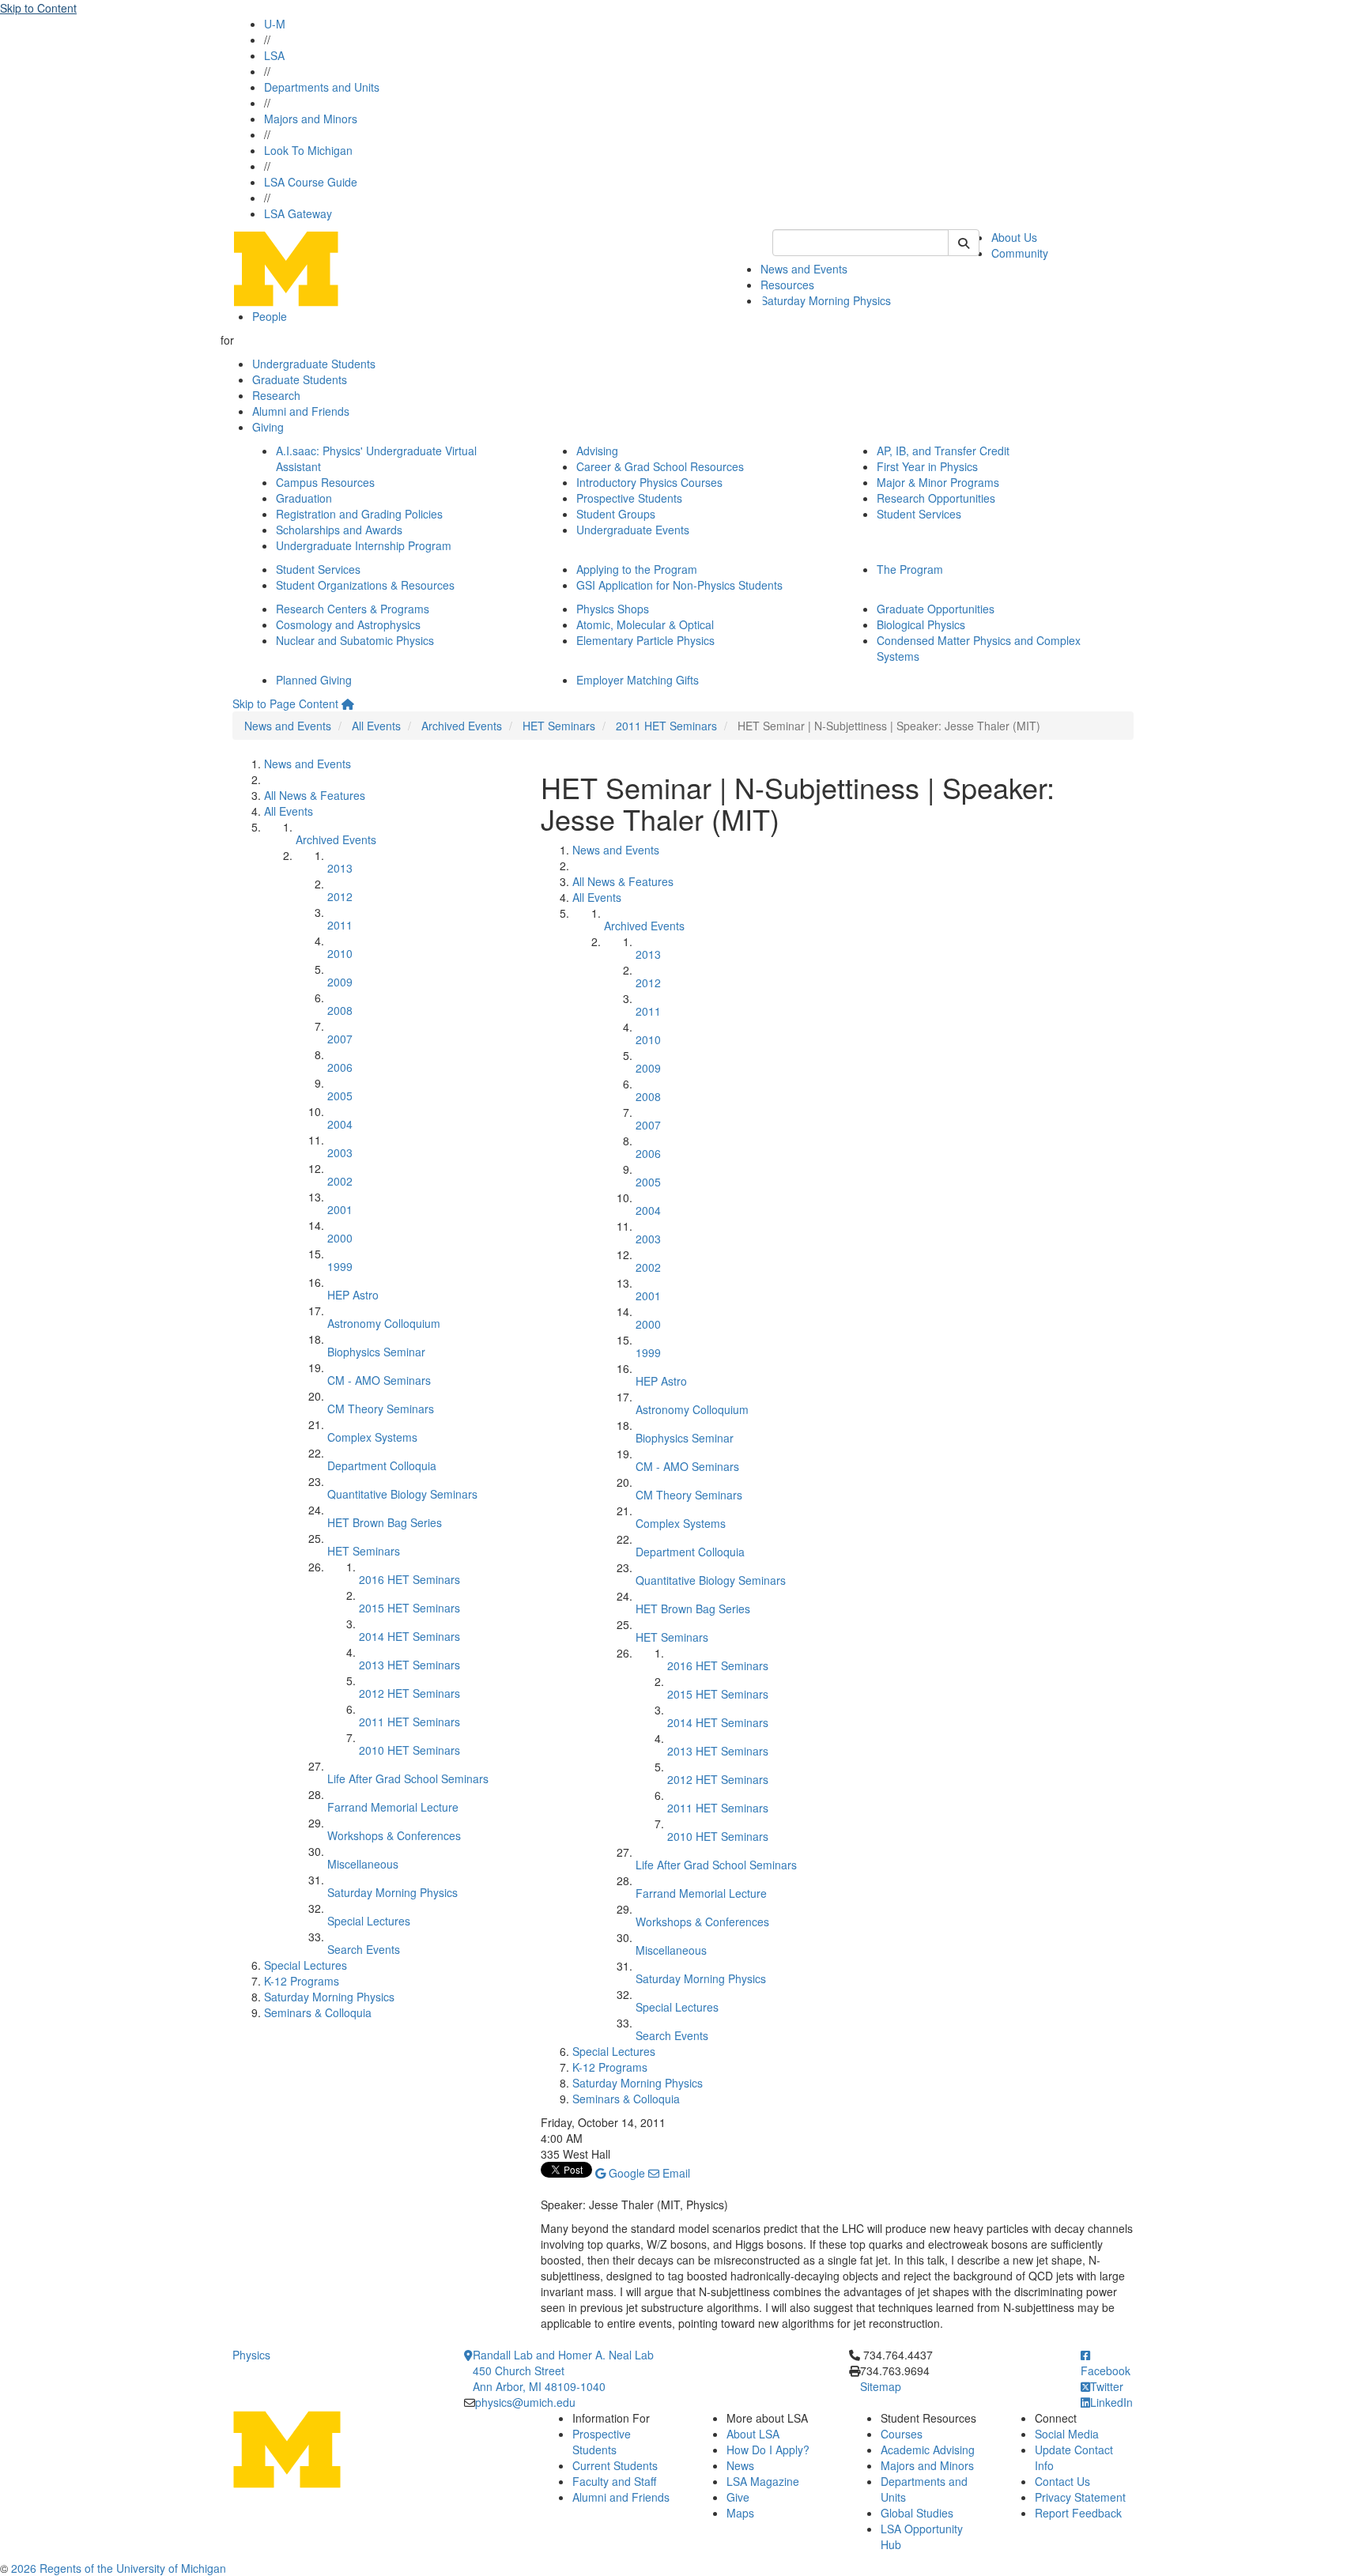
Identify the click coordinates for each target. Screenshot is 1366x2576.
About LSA (753, 2434)
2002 (340, 1181)
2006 (340, 1067)
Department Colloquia (382, 1465)
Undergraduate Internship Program (364, 545)
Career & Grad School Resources (660, 466)
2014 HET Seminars (409, 1636)
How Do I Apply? (768, 2450)
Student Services (919, 514)
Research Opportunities (936, 498)
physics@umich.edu (525, 2402)
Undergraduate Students (314, 364)
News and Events (804, 269)
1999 (340, 1266)
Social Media (1067, 2434)
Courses (902, 2434)
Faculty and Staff (614, 2481)
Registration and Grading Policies (359, 514)
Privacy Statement (1080, 2497)
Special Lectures (369, 1921)
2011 (340, 925)
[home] (348, 703)
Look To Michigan (308, 150)
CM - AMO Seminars (379, 1380)
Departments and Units (322, 87)
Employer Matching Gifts (638, 680)
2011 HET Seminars (666, 726)
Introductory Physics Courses (649, 482)
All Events (376, 726)
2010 (340, 953)
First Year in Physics (927, 466)
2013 (340, 868)
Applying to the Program (637, 569)
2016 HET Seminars (409, 1579)
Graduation (304, 498)
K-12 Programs (302, 1981)
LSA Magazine (763, 2481)
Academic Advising (928, 2450)
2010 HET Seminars (409, 1750)
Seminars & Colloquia (318, 2012)
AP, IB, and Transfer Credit (943, 451)
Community (1020, 253)
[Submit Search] (964, 243)
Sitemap (881, 2386)
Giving (268, 427)
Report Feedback (1078, 2513)
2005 (340, 1096)
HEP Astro (353, 1295)
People (270, 316)
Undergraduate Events (633, 530)
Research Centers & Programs (353, 609)
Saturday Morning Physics (826, 300)
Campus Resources (325, 482)
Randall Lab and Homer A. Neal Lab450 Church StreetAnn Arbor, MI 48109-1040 (563, 2370)
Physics (251, 2355)
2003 (340, 1152)
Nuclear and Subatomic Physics (355, 640)
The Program (910, 569)
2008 (340, 1010)
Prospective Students (629, 498)
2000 (340, 1238)
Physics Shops (613, 609)
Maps (740, 2513)
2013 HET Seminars (409, 1665)
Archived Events (462, 726)
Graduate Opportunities (936, 609)
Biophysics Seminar (376, 1352)
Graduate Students (300, 379)
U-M (275, 24)
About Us (1014, 237)
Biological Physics (921, 624)
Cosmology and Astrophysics (348, 624)
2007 (340, 1039)
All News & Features (315, 795)
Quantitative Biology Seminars (402, 1494)
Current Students (615, 2465)
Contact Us (1062, 2481)
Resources (787, 285)
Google (625, 2173)
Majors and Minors (311, 119)
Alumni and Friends (301, 411)
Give (738, 2497)
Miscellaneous (363, 1864)
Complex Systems (372, 1437)
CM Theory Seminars (381, 1409)
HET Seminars (559, 726)
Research (276, 395)
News (740, 2465)
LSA (274, 55)
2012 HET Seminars (409, 1693)
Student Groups (616, 514)
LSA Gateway (298, 213)
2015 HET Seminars (409, 1608)
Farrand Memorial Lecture (393, 1807)
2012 (340, 896)
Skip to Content (38, 8)
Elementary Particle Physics (645, 640)
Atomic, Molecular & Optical (645, 624)
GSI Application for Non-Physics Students (679, 585)
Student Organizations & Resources (365, 585)
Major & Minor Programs (938, 482)
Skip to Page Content (285, 703)
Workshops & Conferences (394, 1835)
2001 (340, 1209)
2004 (340, 1124)
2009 (340, 982)
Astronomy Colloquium (384, 1323)
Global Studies (917, 2513)
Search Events (364, 1949)
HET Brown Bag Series (385, 1522)
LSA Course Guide (311, 182)
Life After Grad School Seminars (408, 1778)
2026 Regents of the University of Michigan (119, 2568)
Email (675, 2173)
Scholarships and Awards (339, 530)
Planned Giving (314, 680)
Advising (597, 451)
